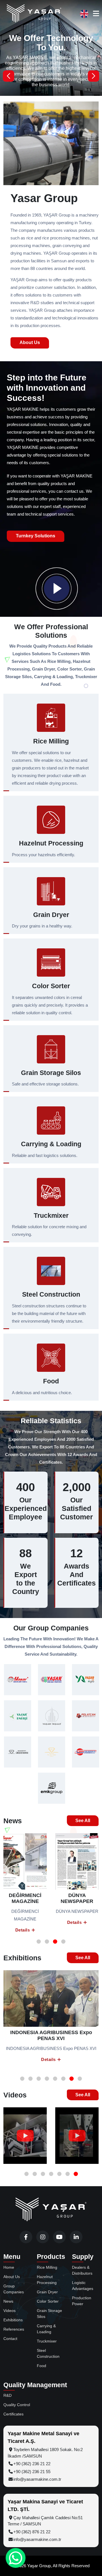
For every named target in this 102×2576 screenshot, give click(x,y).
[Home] (51, 2210)
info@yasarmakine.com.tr (37, 2479)
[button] (93, 76)
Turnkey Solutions (36, 536)
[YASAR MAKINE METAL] (18, 1680)
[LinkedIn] (76, 2237)
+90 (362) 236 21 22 (32, 2464)
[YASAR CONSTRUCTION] (52, 1716)
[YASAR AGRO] (86, 1680)
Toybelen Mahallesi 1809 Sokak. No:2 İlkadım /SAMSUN (45, 2453)
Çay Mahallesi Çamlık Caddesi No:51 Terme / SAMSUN (45, 2521)
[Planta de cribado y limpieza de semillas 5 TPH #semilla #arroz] (77, 2136)
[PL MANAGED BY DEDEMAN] (18, 1752)
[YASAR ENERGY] (18, 1716)
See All (83, 1821)
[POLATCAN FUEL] (86, 1716)
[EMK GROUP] (52, 1788)
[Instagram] (43, 2237)
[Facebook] (26, 2237)
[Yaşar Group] (34, 14)
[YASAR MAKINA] (52, 1680)
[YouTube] (59, 2237)
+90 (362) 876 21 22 (32, 2532)
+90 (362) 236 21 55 (32, 2472)
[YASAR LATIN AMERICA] (86, 1752)
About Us (30, 342)
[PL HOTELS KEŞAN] (52, 1752)
